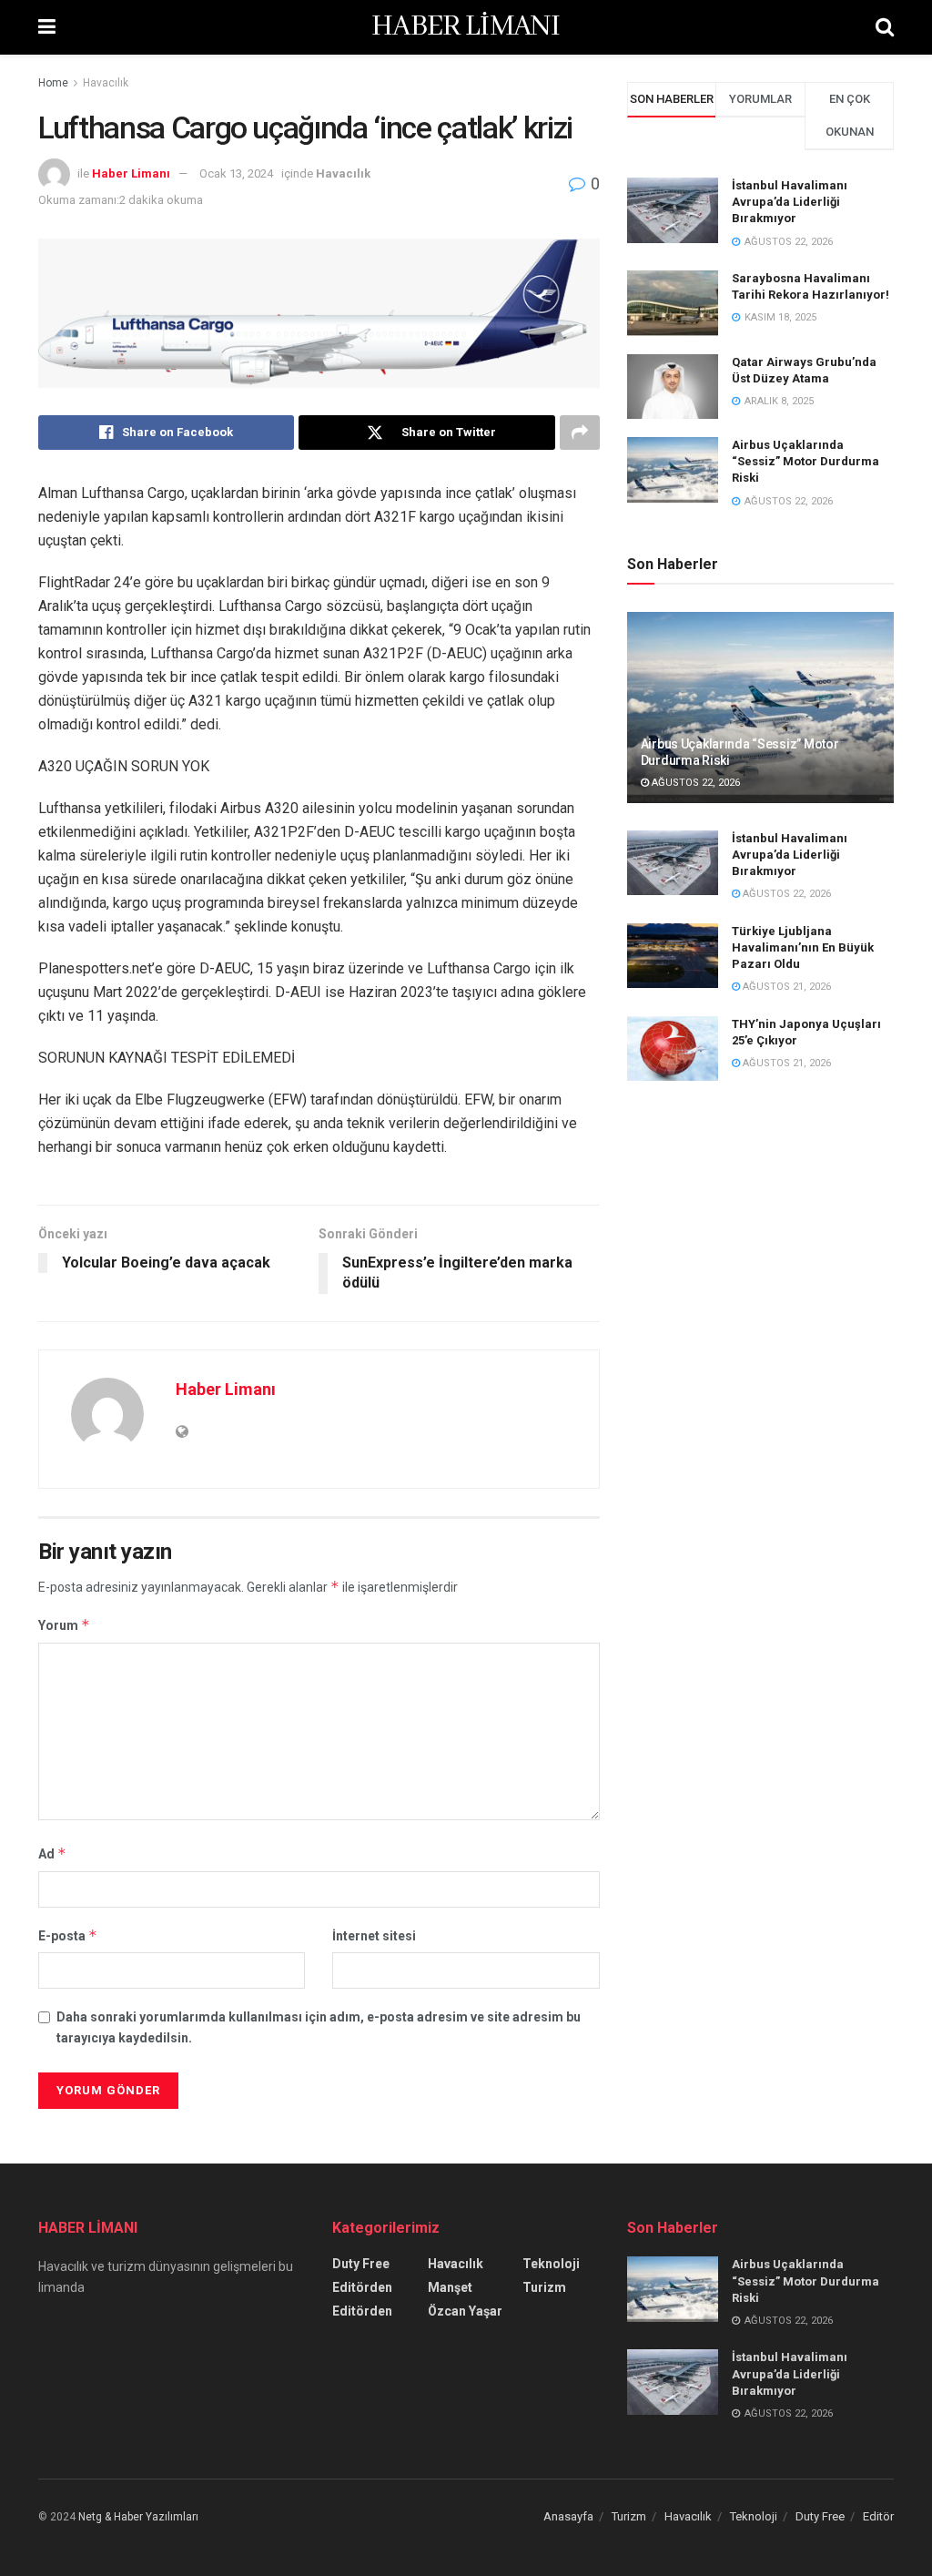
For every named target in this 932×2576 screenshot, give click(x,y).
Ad (52, 1853)
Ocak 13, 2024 (236, 173)
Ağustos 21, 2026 (785, 987)
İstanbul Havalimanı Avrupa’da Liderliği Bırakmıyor (790, 202)
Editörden (362, 2287)
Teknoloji (551, 2264)
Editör (878, 2516)
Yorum (64, 1625)
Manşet (450, 2287)
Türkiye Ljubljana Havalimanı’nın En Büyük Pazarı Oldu (803, 947)
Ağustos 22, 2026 (694, 783)
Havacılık (106, 83)
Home (53, 83)
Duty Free (361, 2264)
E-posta (68, 1935)
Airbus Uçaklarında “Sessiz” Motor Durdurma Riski (805, 461)
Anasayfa (568, 2516)
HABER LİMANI (466, 27)
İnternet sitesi (374, 1936)
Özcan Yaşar (465, 2311)
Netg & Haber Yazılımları (138, 2517)
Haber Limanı (131, 173)
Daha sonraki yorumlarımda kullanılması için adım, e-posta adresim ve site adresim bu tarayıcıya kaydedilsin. (319, 2027)
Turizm (544, 2287)
